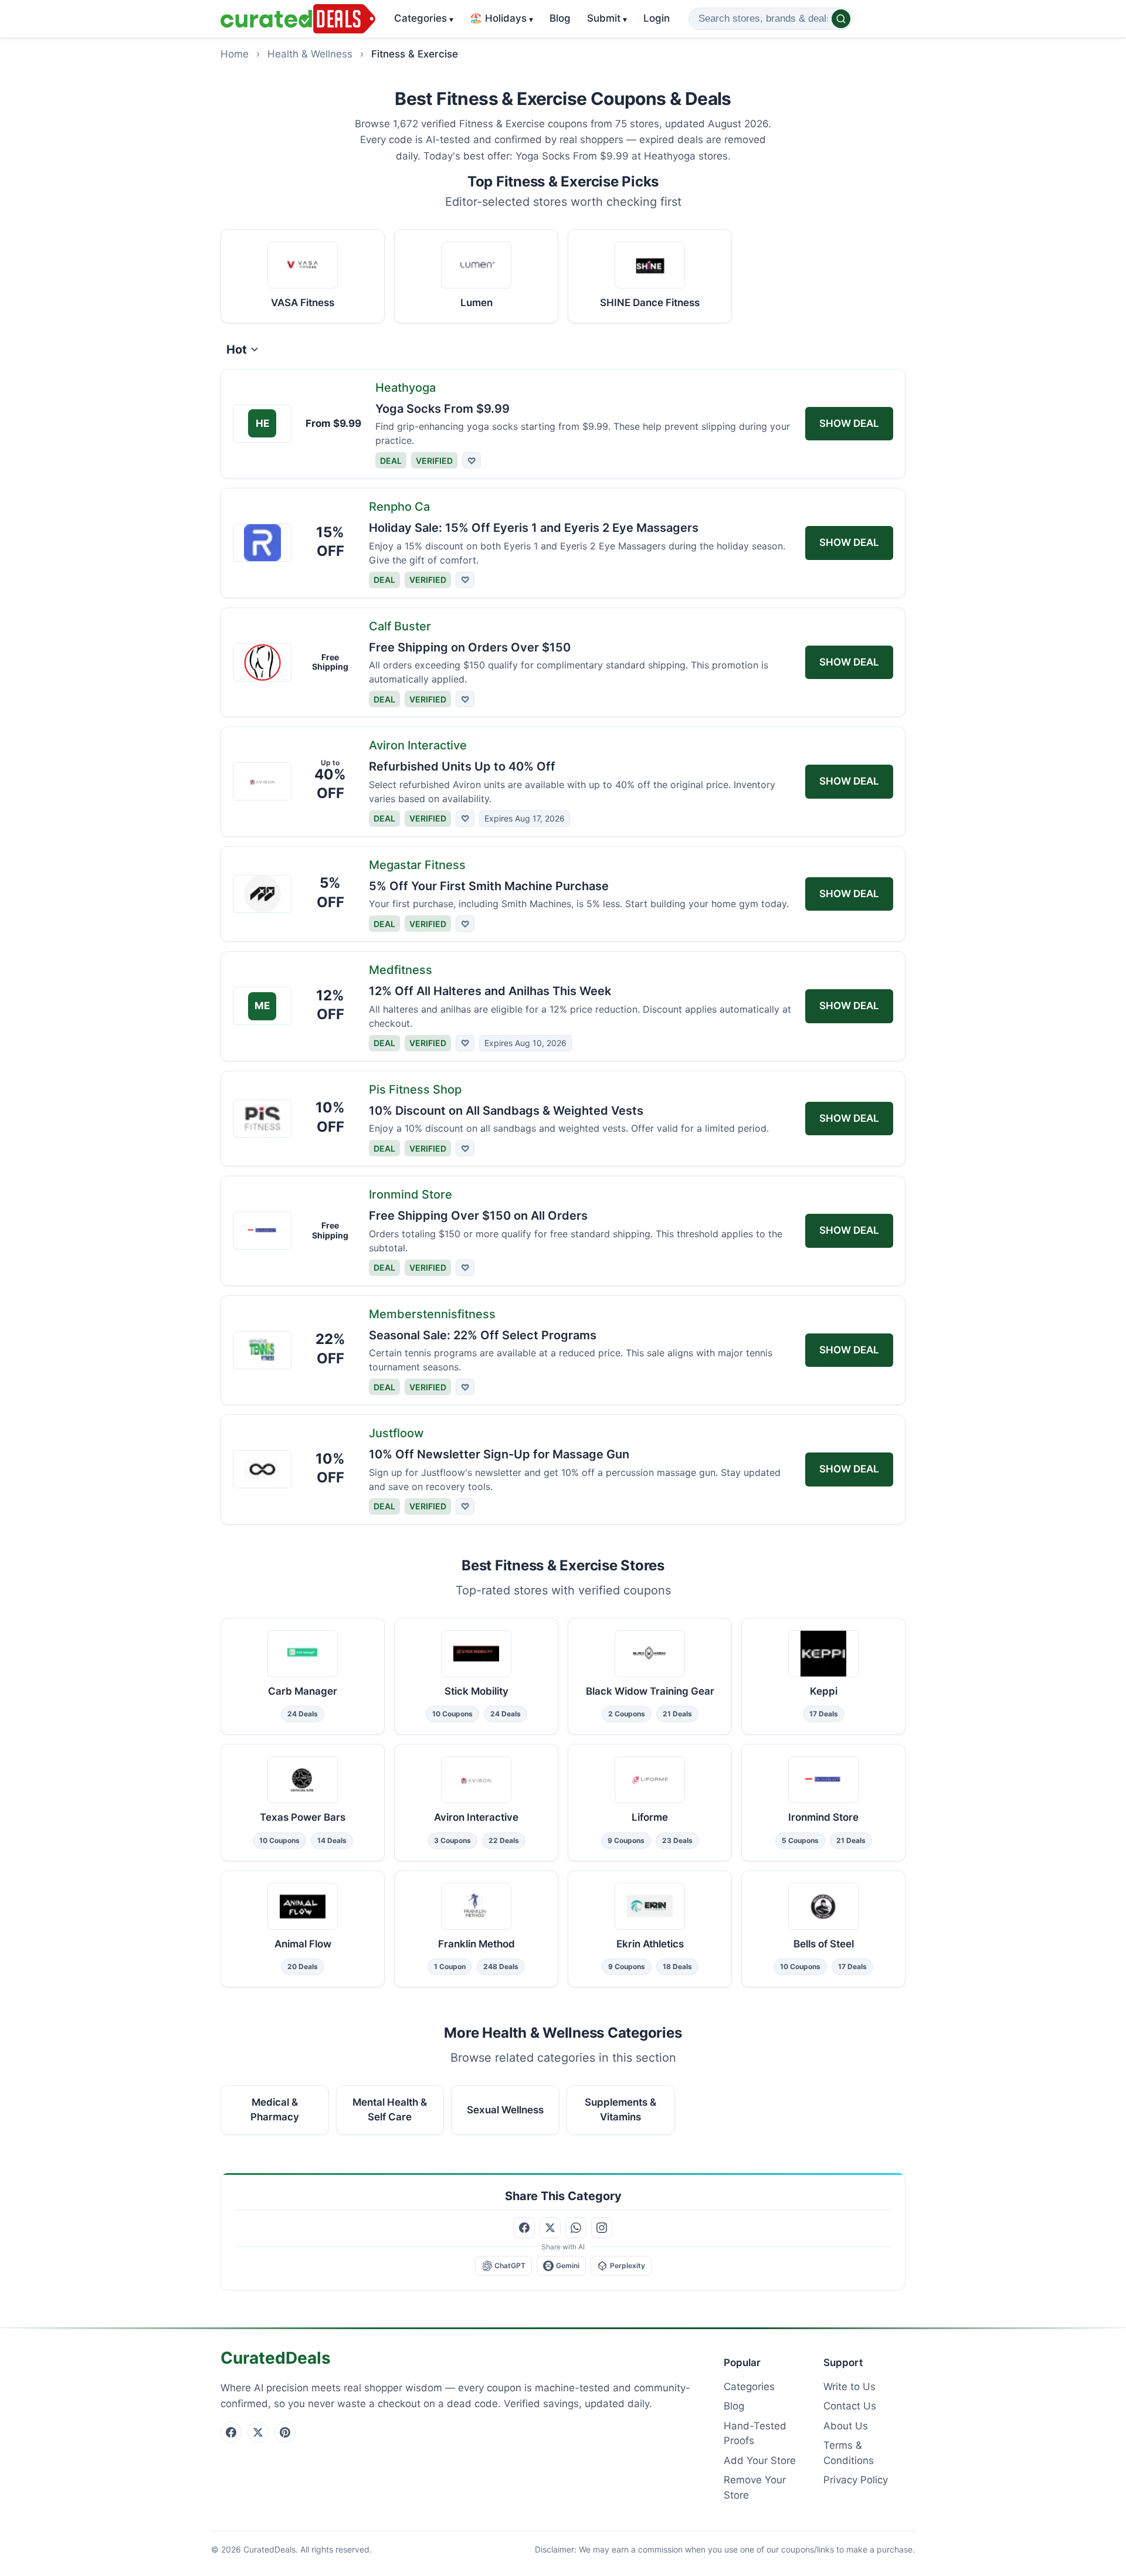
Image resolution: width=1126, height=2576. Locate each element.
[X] (258, 2432)
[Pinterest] (285, 2432)
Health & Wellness (310, 54)
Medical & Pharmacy (275, 2110)
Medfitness (401, 970)
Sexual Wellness (505, 2110)
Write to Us (849, 2387)
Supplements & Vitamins (620, 2110)
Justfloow (396, 1433)
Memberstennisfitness (432, 1314)
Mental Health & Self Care (390, 2110)
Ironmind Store (411, 1194)
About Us (846, 2426)
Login (657, 18)
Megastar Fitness (417, 865)
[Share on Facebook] (524, 2228)
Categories (424, 18)
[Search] (841, 19)
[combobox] (771, 19)
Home (235, 54)
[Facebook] (231, 2432)
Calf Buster (400, 626)
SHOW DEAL (849, 423)
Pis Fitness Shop (415, 1090)
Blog (560, 18)
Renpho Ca (399, 507)
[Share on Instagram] (602, 2228)
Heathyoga (406, 388)
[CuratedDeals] (298, 19)
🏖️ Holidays (501, 18)
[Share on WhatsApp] (576, 2228)
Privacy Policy (856, 2480)
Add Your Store (760, 2460)
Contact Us (850, 2406)
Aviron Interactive (418, 745)
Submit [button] (607, 18)
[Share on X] (550, 2228)
